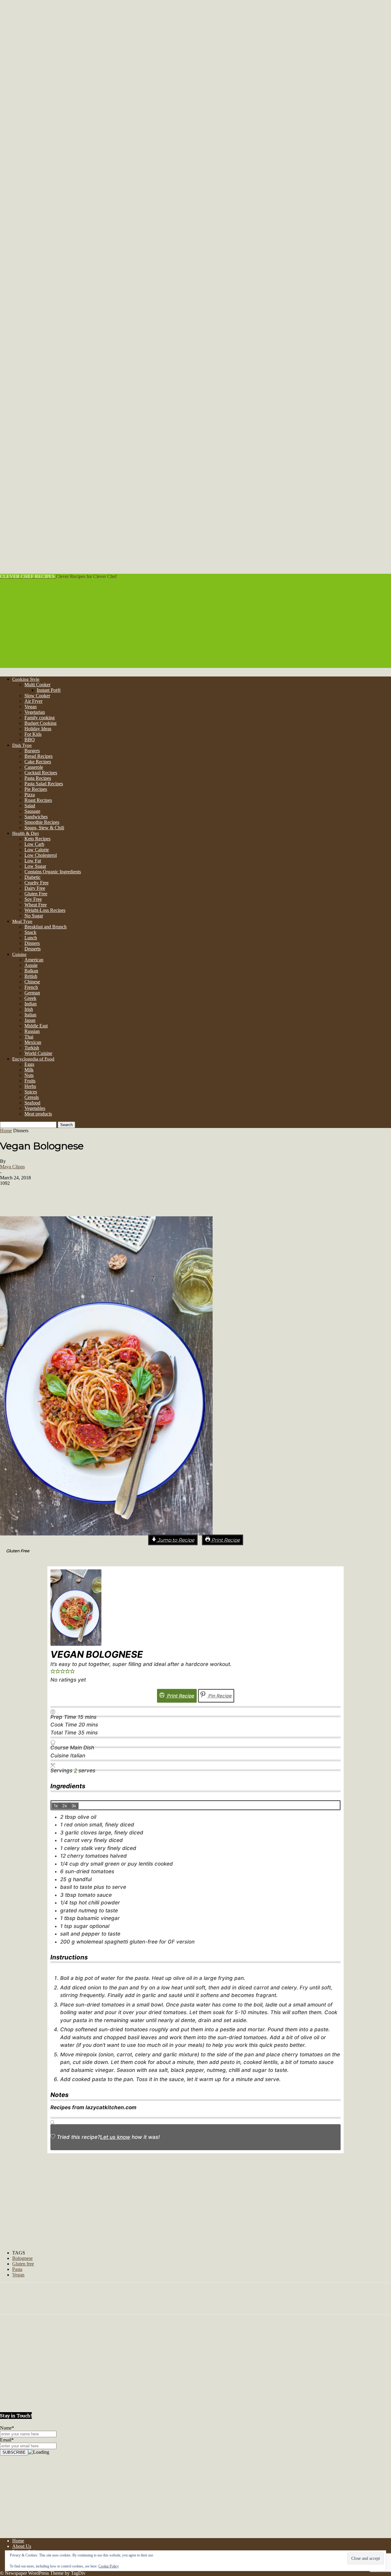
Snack (30, 932)
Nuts (29, 1075)
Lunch (31, 938)
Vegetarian (35, 712)
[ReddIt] (82, 1196)
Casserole (34, 767)
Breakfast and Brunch (46, 927)
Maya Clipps (12, 1167)
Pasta (17, 2269)
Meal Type (22, 921)
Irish (29, 1009)
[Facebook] (45, 1196)
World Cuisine (38, 1053)
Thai (29, 1037)
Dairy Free (35, 888)
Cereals (32, 1097)
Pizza (30, 795)
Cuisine (19, 954)
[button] (53, 1672)
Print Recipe (225, 1540)
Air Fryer (33, 701)
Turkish (32, 1048)
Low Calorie (37, 850)
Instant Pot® (49, 690)
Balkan (31, 971)
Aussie (31, 965)
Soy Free (33, 899)
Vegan (31, 707)
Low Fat (33, 861)
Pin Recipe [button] (219, 1696)
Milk (29, 1070)
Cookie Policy (109, 2566)
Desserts (33, 949)
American (34, 960)
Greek (30, 998)
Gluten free (23, 2264)
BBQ (30, 740)
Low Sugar (35, 866)
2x (65, 1806)
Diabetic (33, 877)
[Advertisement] (195, 625)
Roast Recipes (38, 800)
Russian (32, 1031)
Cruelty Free (37, 883)
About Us (22, 2546)
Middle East (36, 1026)
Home (6, 1131)
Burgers (32, 751)
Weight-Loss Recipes (45, 910)
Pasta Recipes (38, 778)
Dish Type (22, 745)
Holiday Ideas (38, 729)
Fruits (30, 1081)
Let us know (115, 2137)
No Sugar (34, 916)
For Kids (33, 734)
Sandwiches (36, 817)
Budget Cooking (40, 723)
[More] (159, 1196)
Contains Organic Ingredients (53, 872)
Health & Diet (26, 833)
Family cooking (40, 718)
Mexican (33, 1042)
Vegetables (35, 1108)
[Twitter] (64, 1196)
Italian (30, 1015)
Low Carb (34, 844)
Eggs (29, 1064)
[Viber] (119, 1196)
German (32, 993)
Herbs (30, 1086)
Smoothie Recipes (42, 822)
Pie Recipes (36, 789)
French (31, 987)
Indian (31, 1004)
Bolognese (22, 2258)
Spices (31, 1092)
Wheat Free (36, 905)
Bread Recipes (38, 756)
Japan (30, 1020)
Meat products (38, 1114)
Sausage (32, 811)
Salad (30, 806)
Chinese (32, 982)
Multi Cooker (37, 685)
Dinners (32, 943)
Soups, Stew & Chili (44, 828)
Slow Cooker (37, 696)
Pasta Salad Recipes (44, 784)
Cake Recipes (38, 762)
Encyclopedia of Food (33, 1059)
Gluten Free (36, 894)
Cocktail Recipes (41, 773)
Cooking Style (26, 679)
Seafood (32, 1103)
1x (56, 1806)
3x (74, 1806)
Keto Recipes (37, 839)
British (31, 976)
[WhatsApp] (100, 1196)
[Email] (137, 1196)
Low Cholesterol (41, 855)
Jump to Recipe (175, 1540)
